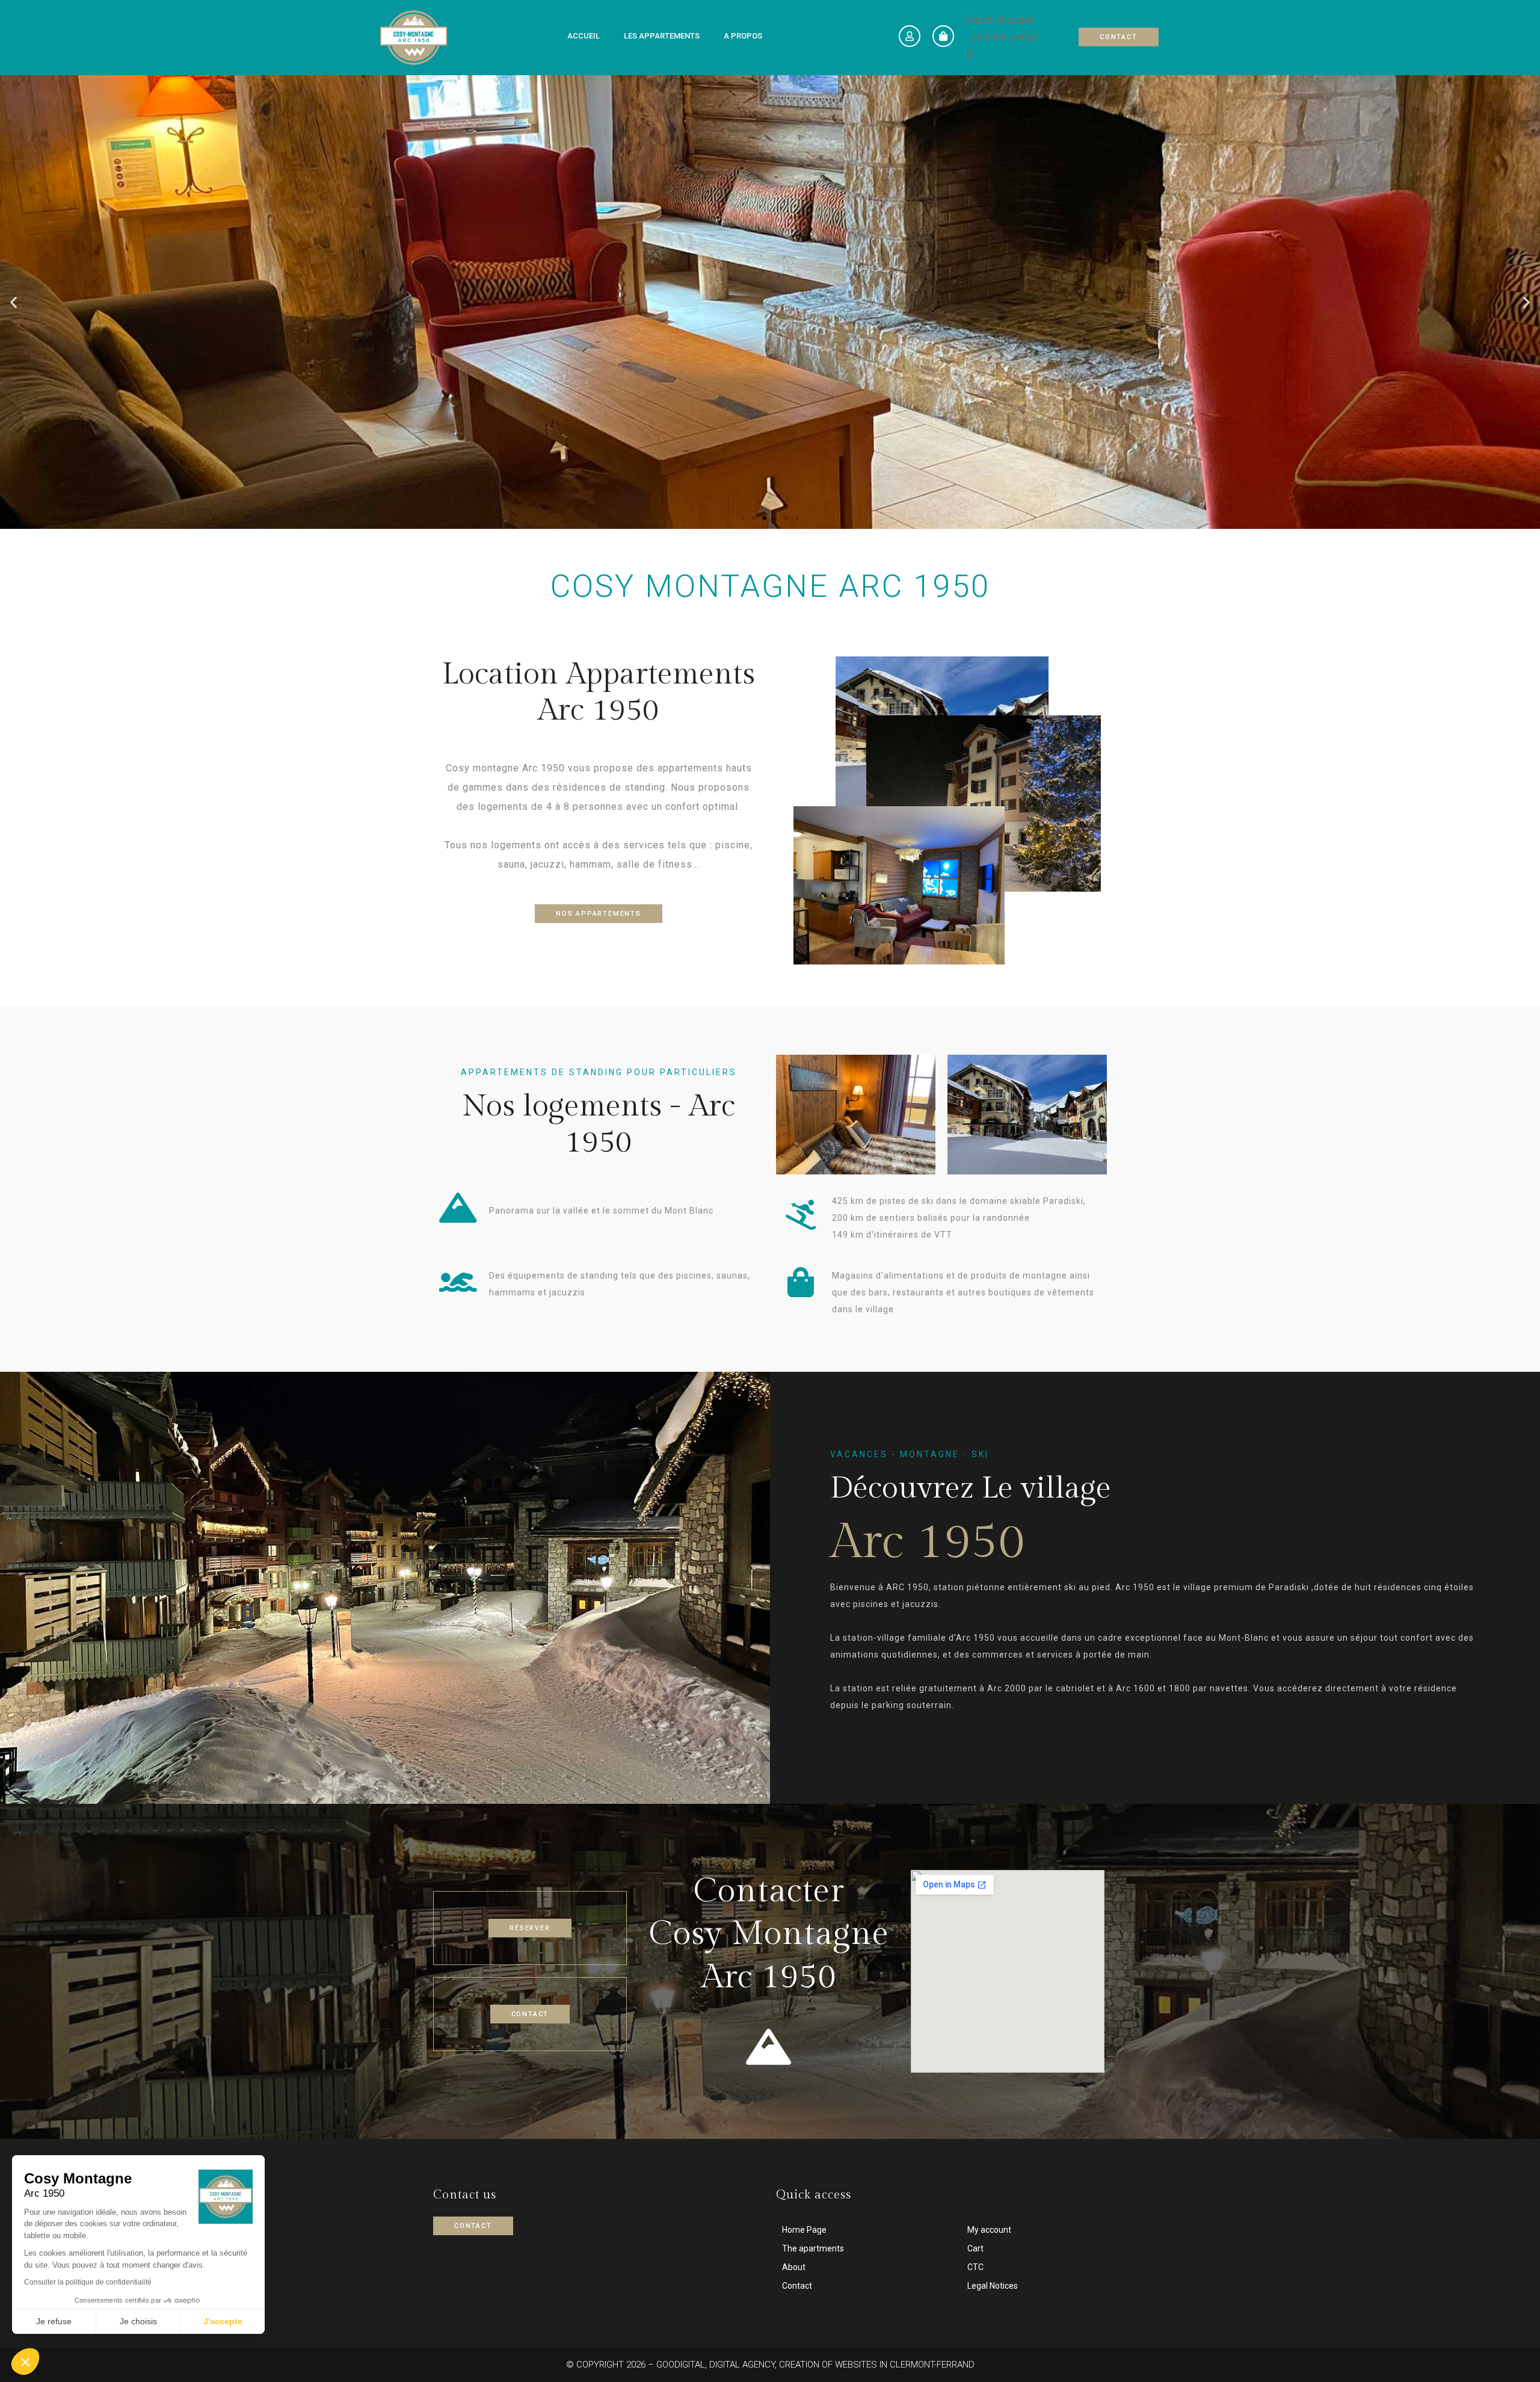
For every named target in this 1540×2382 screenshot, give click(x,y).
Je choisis (138, 2321)
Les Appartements (662, 36)
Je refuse (54, 2321)
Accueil (584, 36)
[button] (743, 518)
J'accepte (223, 2321)
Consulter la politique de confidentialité (88, 2282)
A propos (743, 36)
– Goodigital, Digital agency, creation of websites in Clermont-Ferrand (810, 2365)
